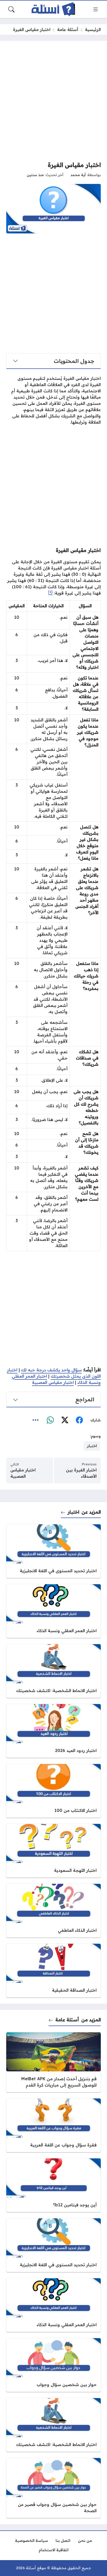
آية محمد (78, 175)
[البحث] (11, 9)
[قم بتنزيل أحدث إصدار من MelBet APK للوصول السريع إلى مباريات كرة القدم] (53, 2062)
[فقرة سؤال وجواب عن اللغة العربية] (53, 2125)
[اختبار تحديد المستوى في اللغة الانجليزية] (53, 1551)
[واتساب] (50, 1420)
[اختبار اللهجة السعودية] (53, 1851)
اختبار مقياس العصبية (53, 1382)
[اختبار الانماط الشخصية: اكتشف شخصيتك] (53, 1671)
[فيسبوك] (79, 1420)
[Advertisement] (53, 101)
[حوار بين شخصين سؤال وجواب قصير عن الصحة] (53, 2488)
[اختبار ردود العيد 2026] (53, 1731)
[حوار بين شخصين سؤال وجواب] (53, 2365)
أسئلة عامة (68, 29)
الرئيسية (93, 29)
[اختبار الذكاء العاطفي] (53, 1911)
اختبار (73, 1512)
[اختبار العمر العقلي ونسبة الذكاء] (53, 1611)
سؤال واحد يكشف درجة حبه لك (51, 1370)
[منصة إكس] (65, 1420)
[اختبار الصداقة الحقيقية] (53, 1971)
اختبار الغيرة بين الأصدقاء (81, 1473)
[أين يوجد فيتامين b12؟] (53, 2185)
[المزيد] (36, 1420)
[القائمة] (96, 9)
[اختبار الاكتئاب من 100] (53, 1791)
